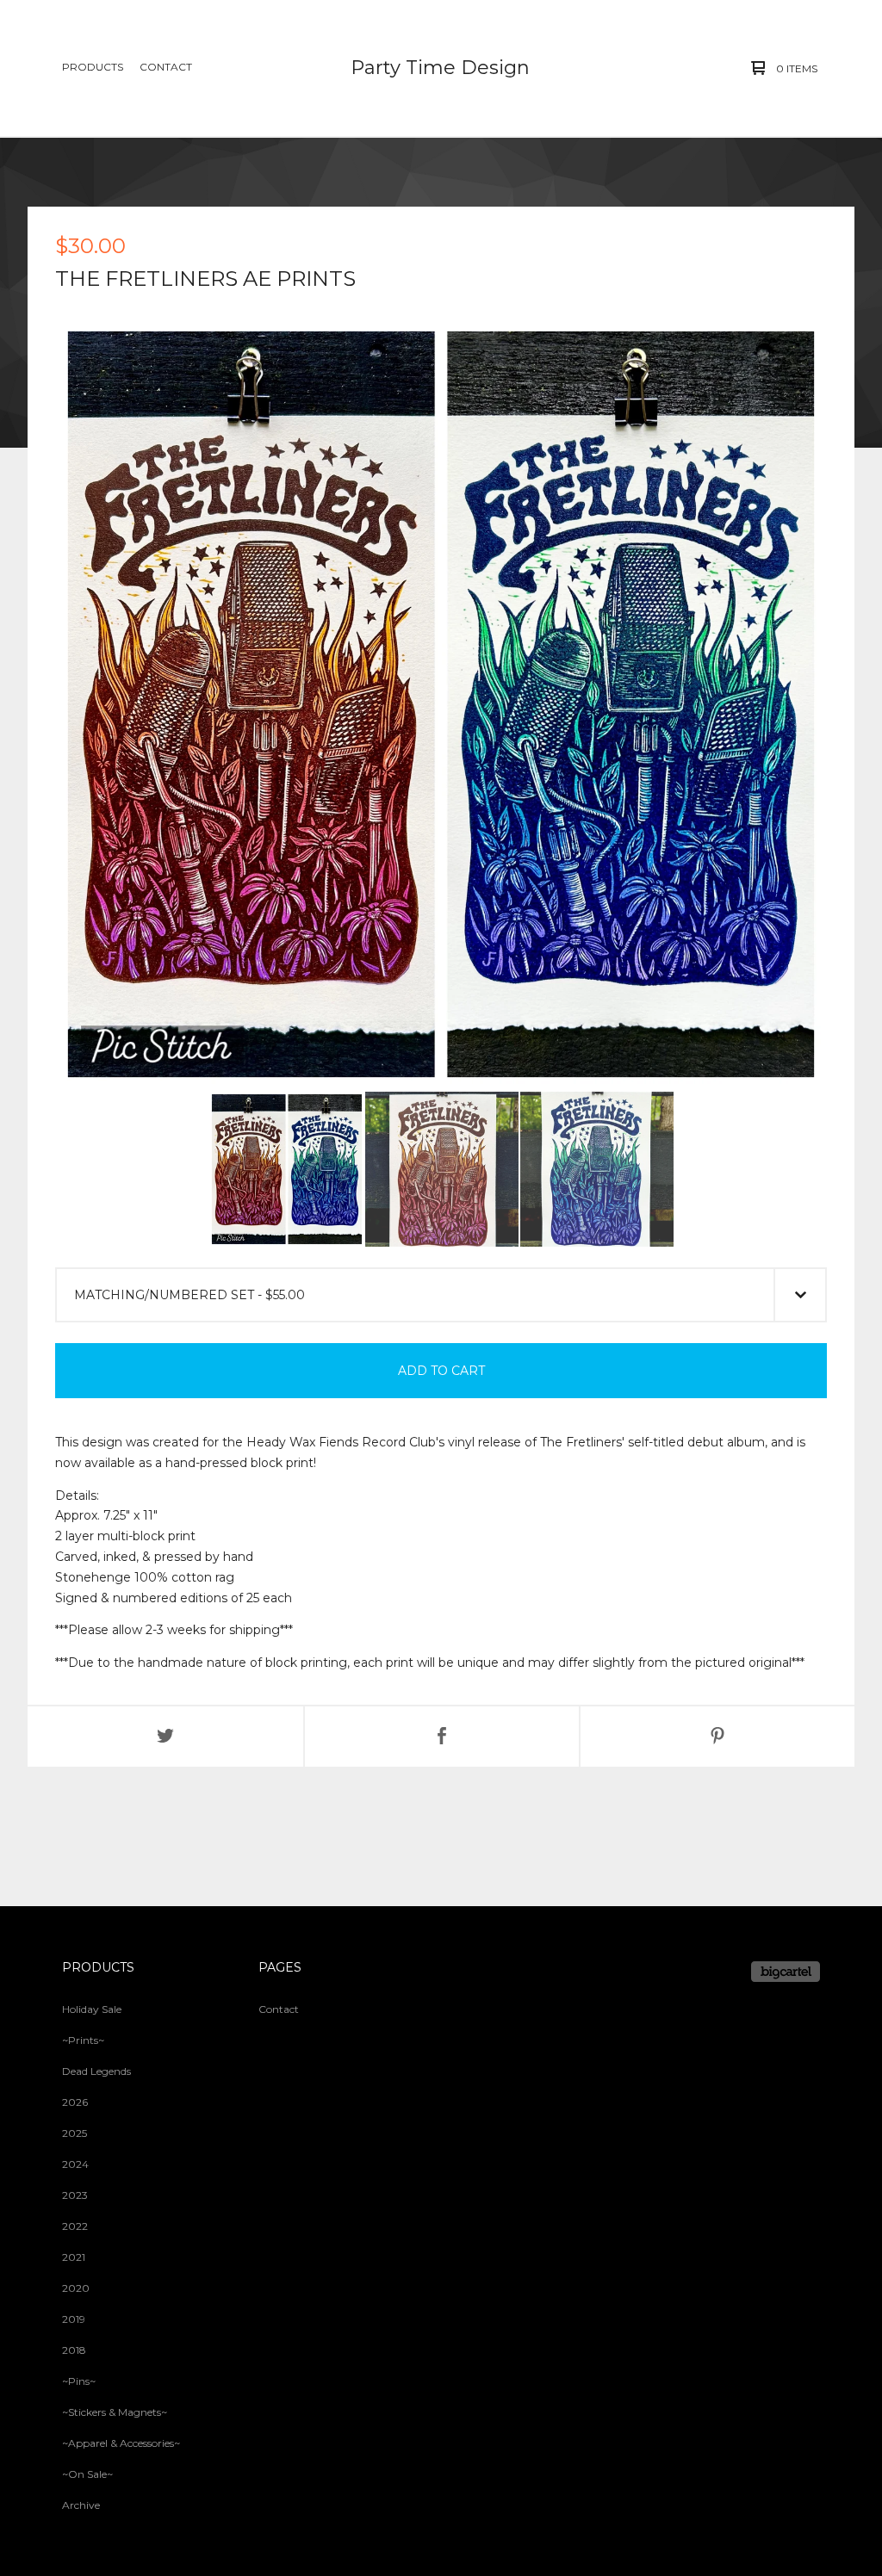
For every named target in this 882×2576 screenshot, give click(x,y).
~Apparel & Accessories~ (121, 2443)
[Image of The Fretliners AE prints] (287, 1169)
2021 (74, 2257)
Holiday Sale (92, 2009)
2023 (75, 2195)
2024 (75, 2164)
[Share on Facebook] (442, 1737)
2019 (74, 2319)
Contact (166, 67)
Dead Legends (96, 2071)
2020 (76, 2288)
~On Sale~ (87, 2474)
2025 (75, 2133)
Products (93, 67)
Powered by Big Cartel (786, 1972)
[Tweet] (165, 1737)
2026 (75, 2102)
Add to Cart (441, 1371)
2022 (75, 2226)
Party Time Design (440, 68)
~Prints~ (83, 2040)
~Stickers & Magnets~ (115, 2412)
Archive (81, 2505)
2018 (74, 2350)
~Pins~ (79, 2381)
